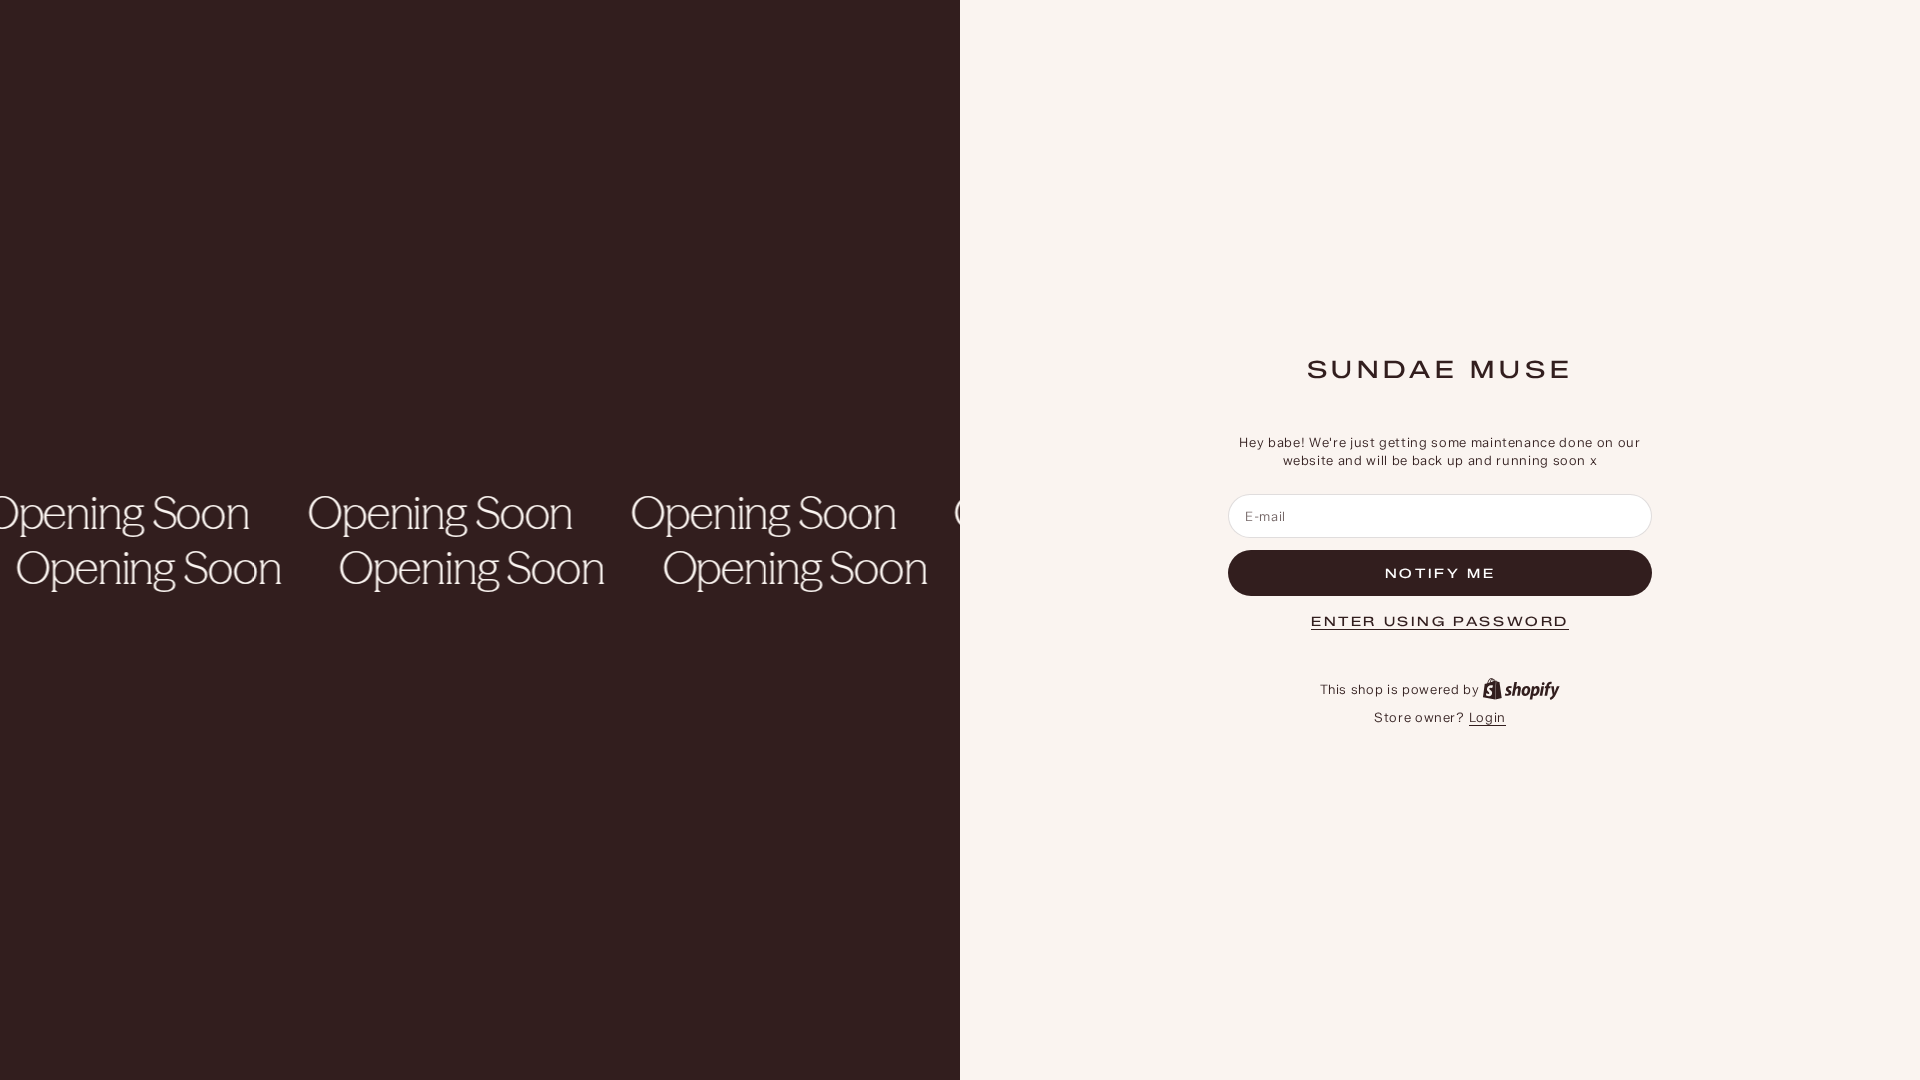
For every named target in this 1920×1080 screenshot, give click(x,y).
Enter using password (1440, 621)
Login (1487, 717)
